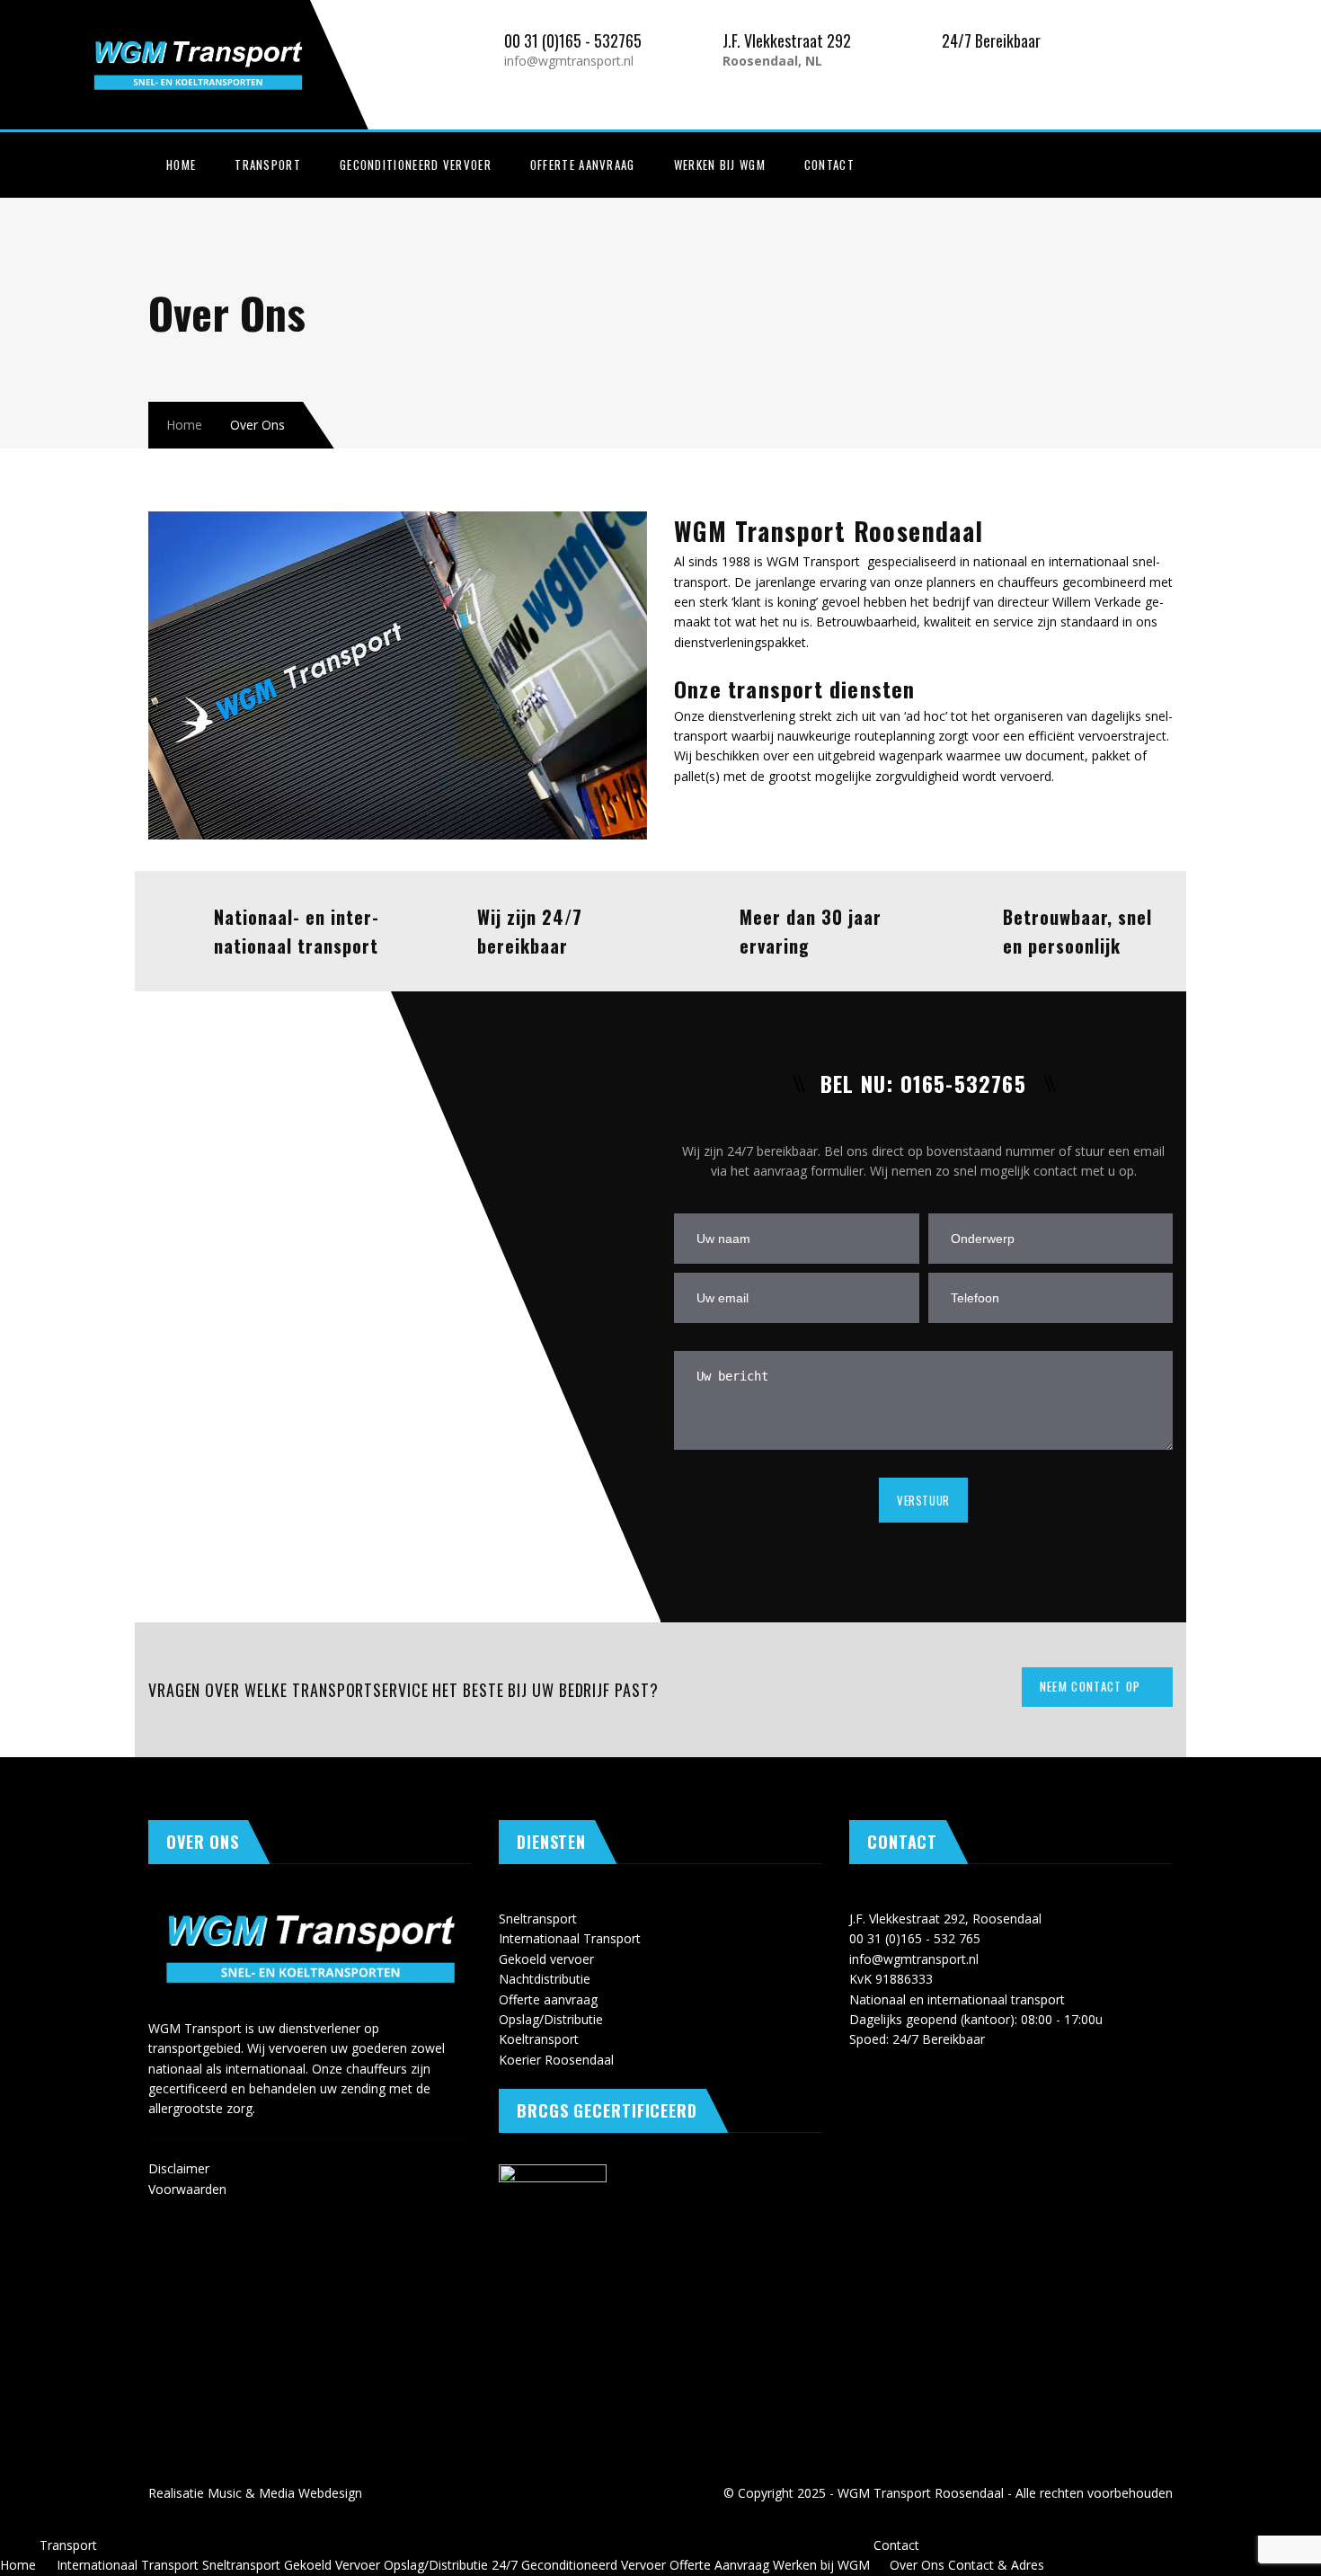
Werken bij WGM (720, 164)
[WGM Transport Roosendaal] (247, 36)
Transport (268, 164)
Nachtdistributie (545, 1979)
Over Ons (917, 2565)
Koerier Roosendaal (556, 2060)
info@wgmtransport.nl (569, 61)
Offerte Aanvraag (583, 164)
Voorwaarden (187, 2189)
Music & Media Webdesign (285, 2493)
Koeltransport (539, 2039)
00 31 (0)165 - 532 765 (915, 1938)
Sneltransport (538, 1919)
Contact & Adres (996, 2565)
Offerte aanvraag (548, 1999)
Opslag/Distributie (551, 2019)
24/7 (505, 2565)
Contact (829, 164)
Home (181, 164)
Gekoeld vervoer (546, 1959)
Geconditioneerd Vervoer (416, 164)
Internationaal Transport (570, 1938)
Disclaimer (179, 2168)
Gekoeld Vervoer (332, 2565)
